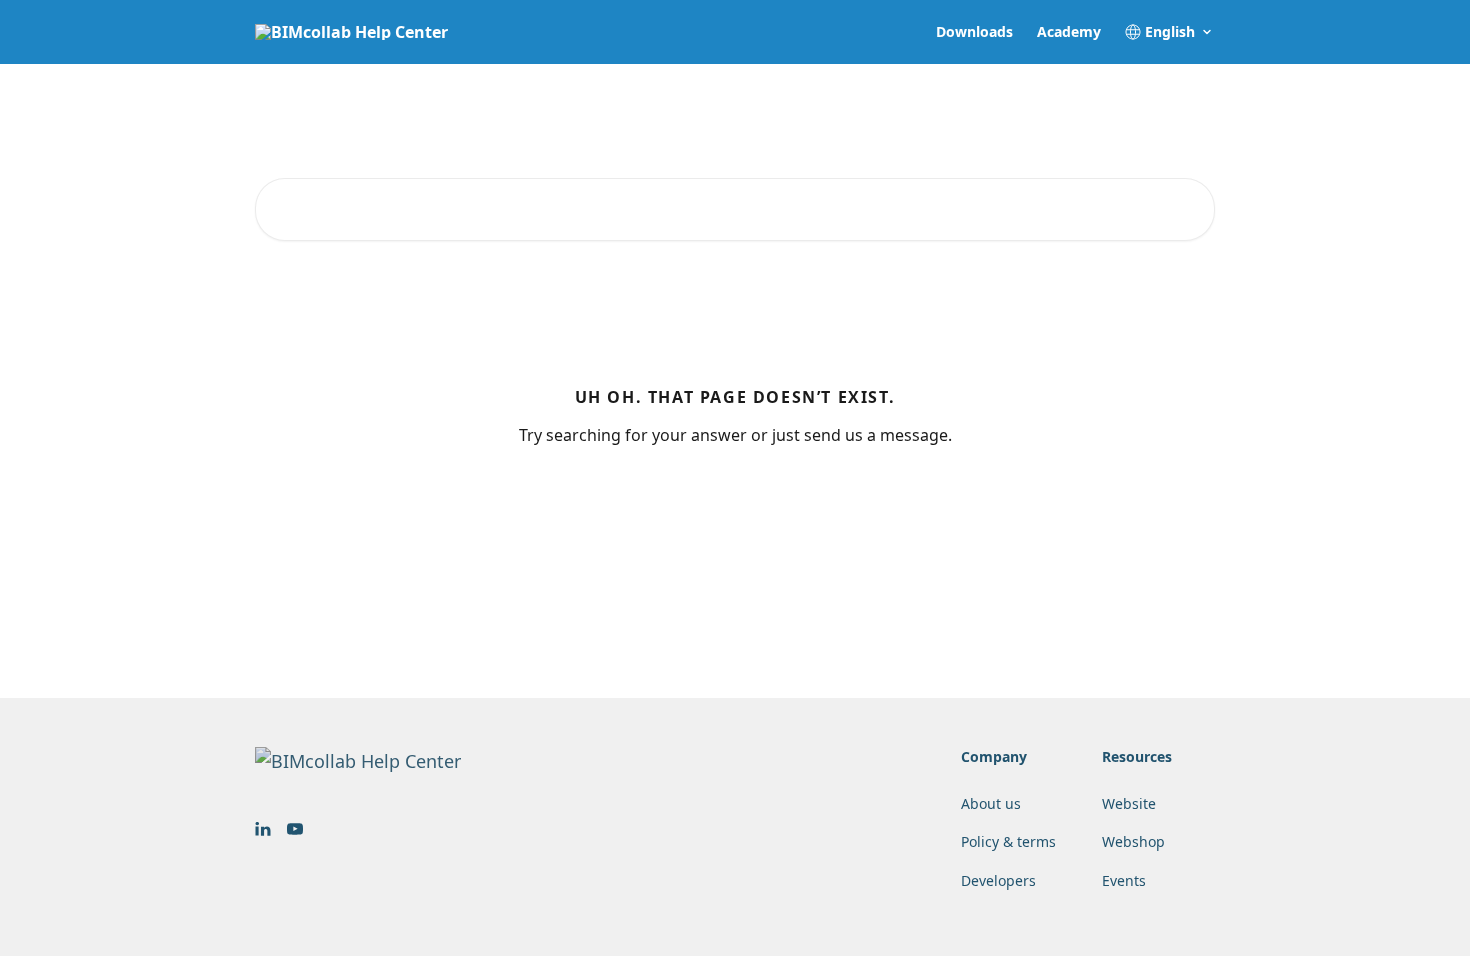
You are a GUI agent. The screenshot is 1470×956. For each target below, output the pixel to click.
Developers (998, 880)
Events (1124, 880)
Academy (1069, 32)
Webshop (1133, 841)
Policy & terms (1008, 841)
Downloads (974, 32)
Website (1129, 803)
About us (991, 803)
